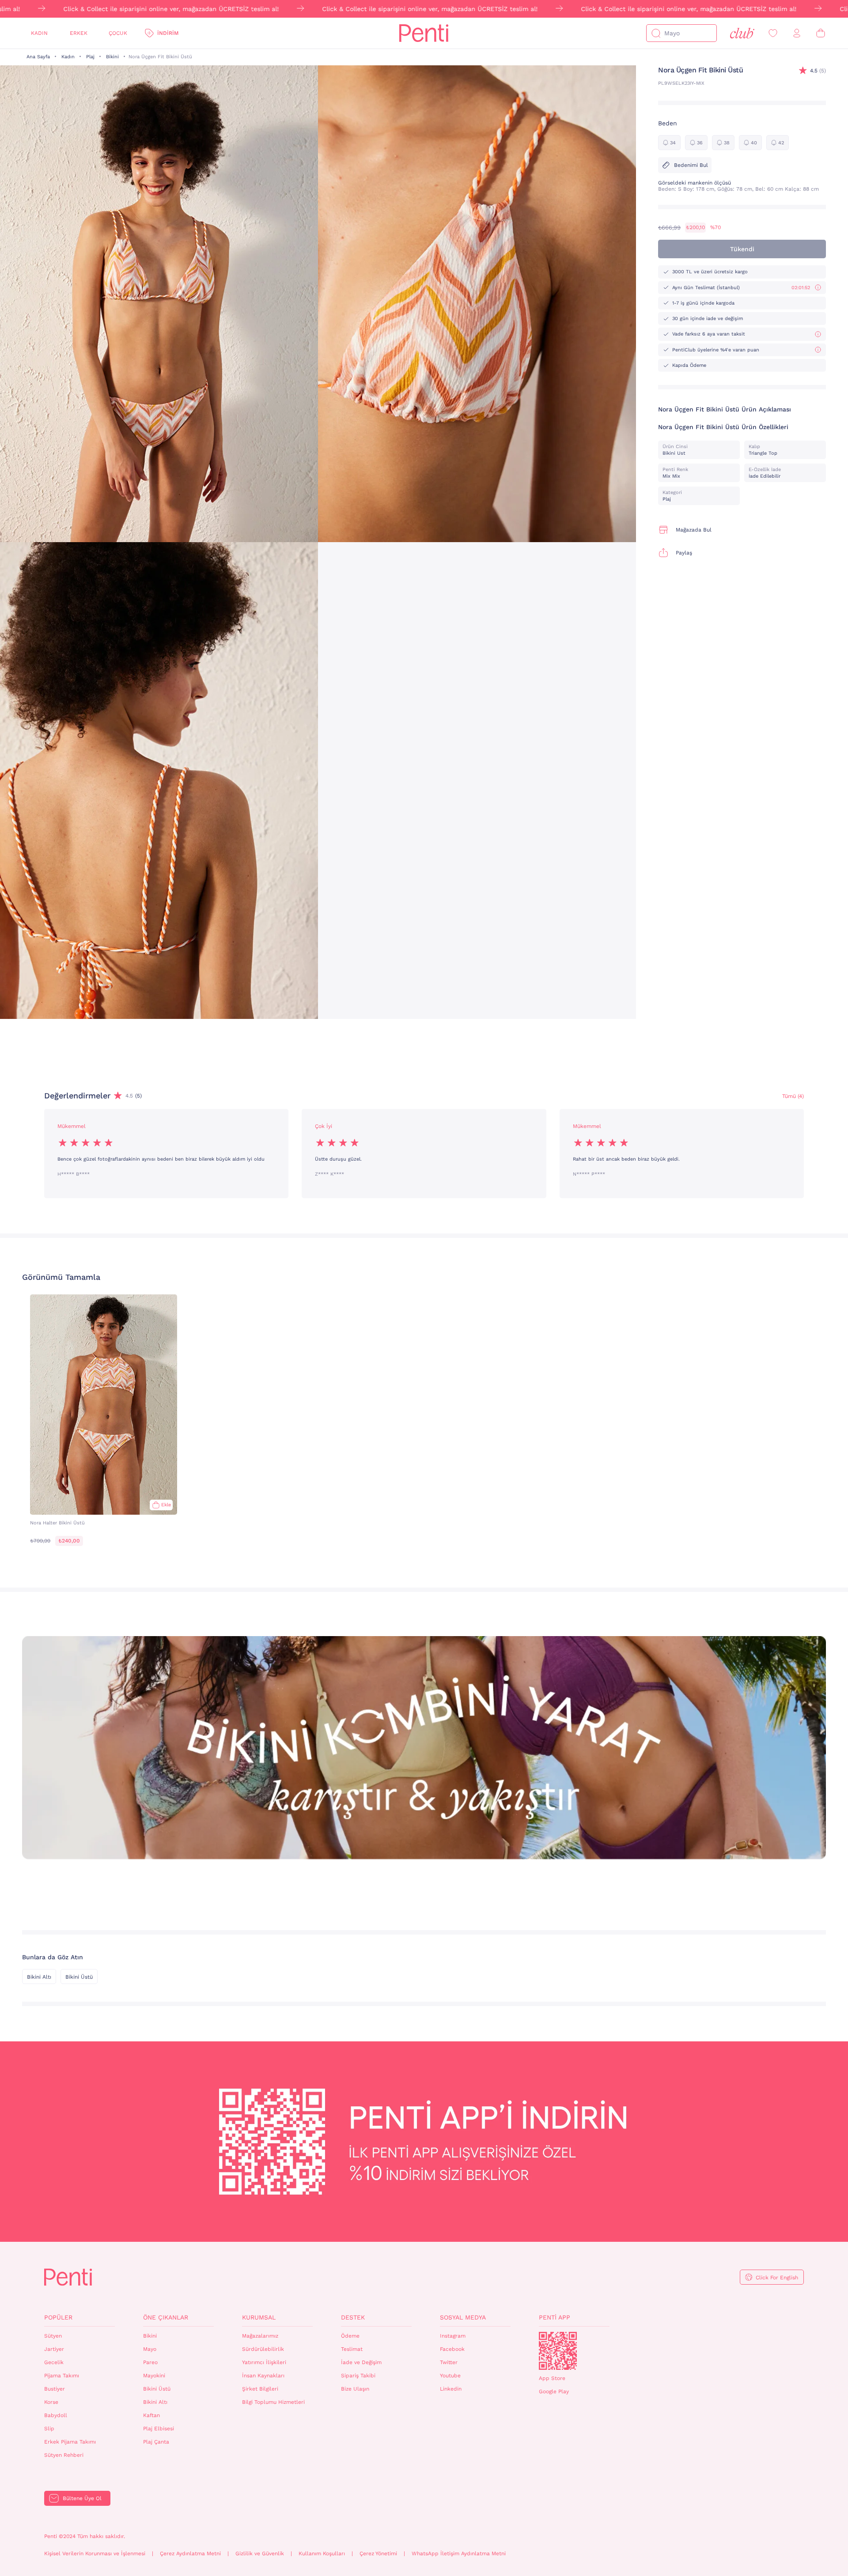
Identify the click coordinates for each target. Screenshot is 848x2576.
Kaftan (151, 2415)
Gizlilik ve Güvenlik (260, 2553)
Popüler (58, 2317)
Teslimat (352, 2349)
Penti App (555, 2317)
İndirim (168, 33)
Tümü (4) (793, 1096)
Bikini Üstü (79, 1977)
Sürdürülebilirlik (263, 2349)
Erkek (79, 33)
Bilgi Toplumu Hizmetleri (273, 2402)
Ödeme (350, 2336)
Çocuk (118, 33)
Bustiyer (55, 2389)
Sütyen (53, 2336)
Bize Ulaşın (355, 2389)
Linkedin (451, 2389)
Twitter (449, 2362)
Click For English (777, 2278)
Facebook (452, 2349)
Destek (353, 2317)
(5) (818, 71)
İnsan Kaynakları (263, 2376)
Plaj (90, 57)
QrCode (558, 2351)
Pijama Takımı (62, 2376)
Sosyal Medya (463, 2317)
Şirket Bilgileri (260, 2389)
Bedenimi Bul (691, 165)
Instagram (453, 2336)
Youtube (450, 2376)
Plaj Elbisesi (159, 2429)
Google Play (554, 2391)
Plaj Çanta (156, 2442)
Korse (51, 2402)
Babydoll (56, 2415)
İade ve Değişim (361, 2362)
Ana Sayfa (38, 57)
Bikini (112, 57)
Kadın (39, 33)
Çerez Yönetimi (378, 2553)
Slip (49, 2429)
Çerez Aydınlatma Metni (190, 2553)
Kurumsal (259, 2317)
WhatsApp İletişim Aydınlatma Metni (459, 2553)
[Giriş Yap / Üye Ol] (797, 33)
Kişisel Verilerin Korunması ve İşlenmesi (95, 2553)
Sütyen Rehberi (64, 2455)
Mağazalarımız (260, 2336)
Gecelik (54, 2362)
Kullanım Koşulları (322, 2553)
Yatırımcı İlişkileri (264, 2362)
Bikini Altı (39, 1977)
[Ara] (656, 33)
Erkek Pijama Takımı (70, 2442)
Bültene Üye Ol (82, 2498)
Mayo (150, 2349)
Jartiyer (54, 2349)
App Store (552, 2378)
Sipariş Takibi (358, 2376)
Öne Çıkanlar (166, 2317)
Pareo (150, 2362)
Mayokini (154, 2376)
